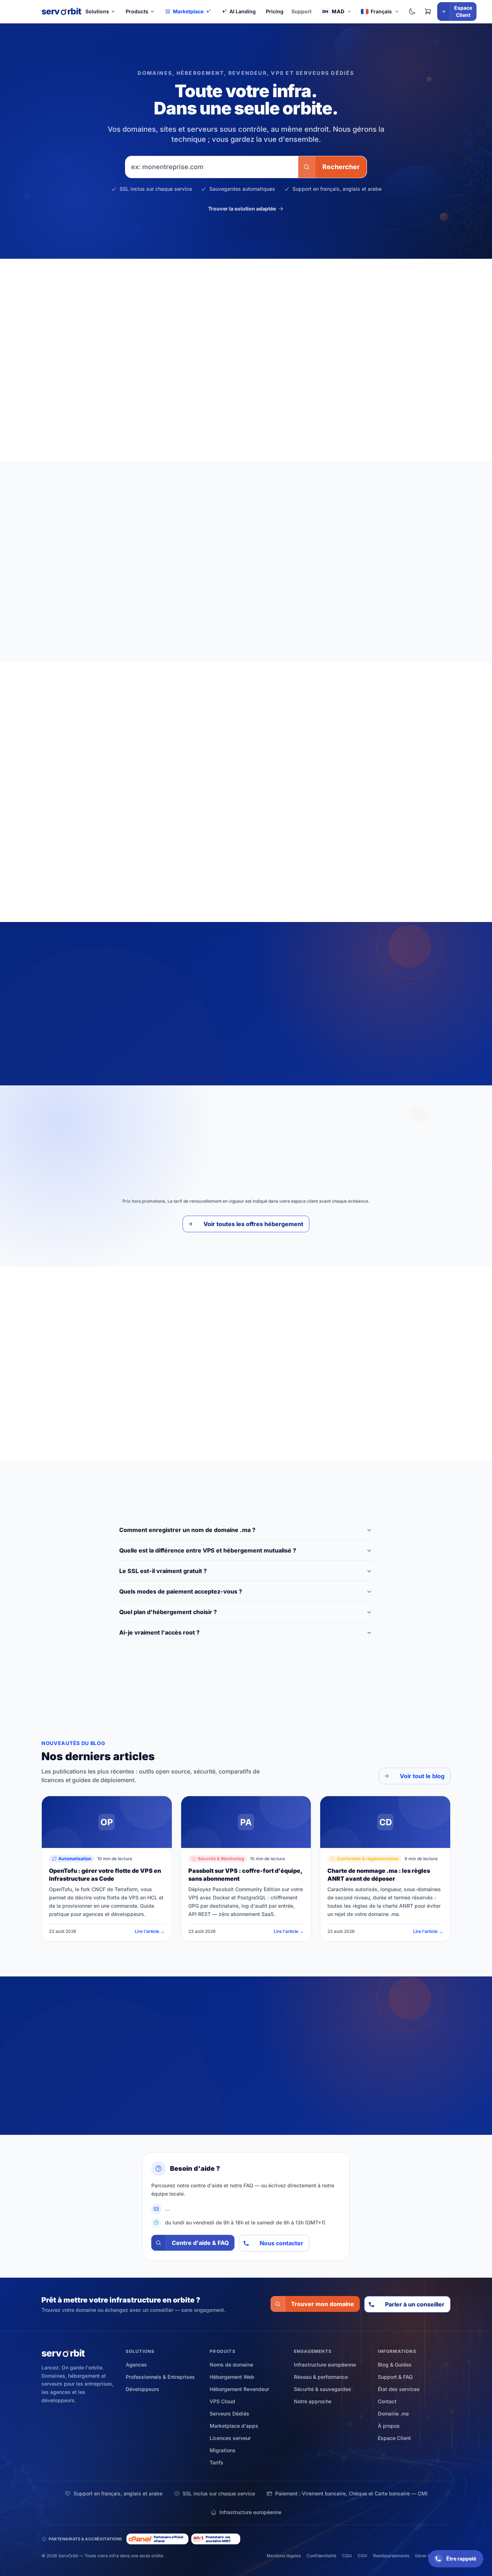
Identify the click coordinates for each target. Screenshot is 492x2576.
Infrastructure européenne (325, 2365)
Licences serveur (230, 2438)
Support (301, 11)
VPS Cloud (286, 1137)
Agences (136, 2365)
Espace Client (394, 2438)
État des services (399, 2389)
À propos (389, 2426)
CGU (347, 2556)
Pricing (275, 11)
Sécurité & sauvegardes (323, 2389)
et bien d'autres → (354, 891)
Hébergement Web (162, 1137)
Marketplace (188, 11)
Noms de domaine (231, 2365)
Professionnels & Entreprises (160, 2377)
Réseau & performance (321, 2377)
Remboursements (391, 2556)
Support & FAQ (395, 2377)
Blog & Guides (395, 2365)
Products (137, 11)
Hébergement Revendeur (229, 1137)
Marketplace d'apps (234, 2426)
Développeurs (142, 2389)
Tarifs (216, 2462)
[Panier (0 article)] (428, 12)
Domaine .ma (393, 2414)
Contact (387, 2401)
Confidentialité (321, 2556)
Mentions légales (284, 2556)
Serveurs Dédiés (332, 1137)
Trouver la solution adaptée (242, 209)
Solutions (97, 11)
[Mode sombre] (412, 12)
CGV (363, 2556)
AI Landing (243, 11)
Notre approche (313, 2401)
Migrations (223, 2450)
